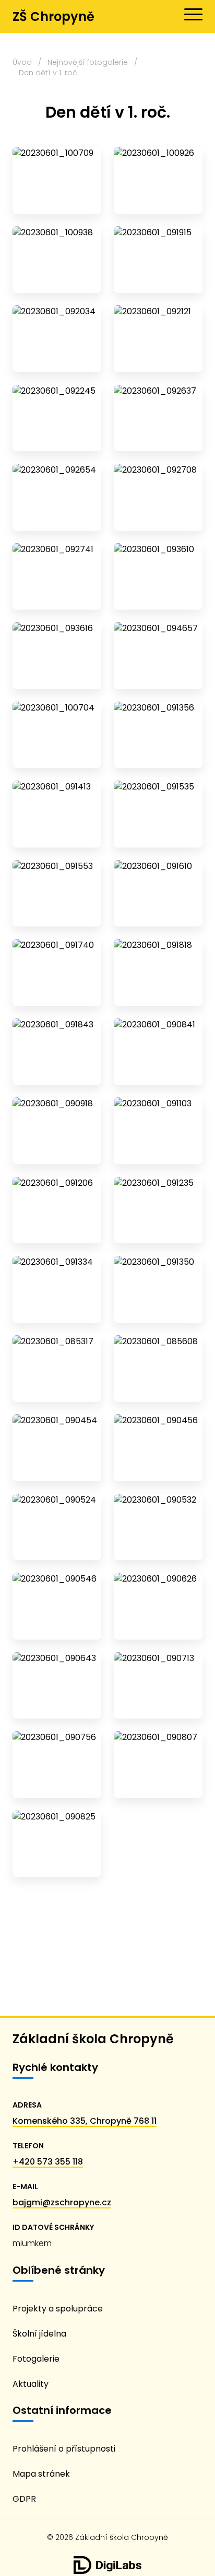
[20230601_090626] (158, 1606)
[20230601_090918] (57, 1131)
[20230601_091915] (158, 260)
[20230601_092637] (158, 418)
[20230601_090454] (57, 1448)
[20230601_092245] (57, 418)
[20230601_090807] (158, 1765)
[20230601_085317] (57, 1369)
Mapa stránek (41, 2474)
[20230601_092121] (158, 339)
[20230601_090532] (158, 1527)
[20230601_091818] (158, 972)
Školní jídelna (39, 2334)
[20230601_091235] (158, 1210)
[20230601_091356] (158, 735)
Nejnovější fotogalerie (88, 62)
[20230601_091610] (158, 894)
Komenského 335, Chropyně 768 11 (85, 2121)
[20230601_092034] (57, 339)
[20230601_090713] (158, 1686)
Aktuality (31, 2384)
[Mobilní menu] (193, 15)
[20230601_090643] (57, 1686)
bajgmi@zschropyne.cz (62, 2202)
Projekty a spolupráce (58, 2309)
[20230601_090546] (57, 1606)
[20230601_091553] (57, 894)
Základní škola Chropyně (93, 2039)
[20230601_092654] (57, 497)
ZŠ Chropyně (53, 16)
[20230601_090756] (57, 1765)
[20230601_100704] (57, 735)
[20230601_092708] (158, 497)
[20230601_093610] (158, 577)
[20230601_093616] (57, 656)
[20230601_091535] (158, 814)
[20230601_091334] (57, 1289)
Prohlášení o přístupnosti (64, 2449)
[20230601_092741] (57, 577)
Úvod (22, 62)
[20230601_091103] (158, 1131)
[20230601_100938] (57, 260)
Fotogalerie (36, 2359)
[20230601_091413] (57, 814)
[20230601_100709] (57, 180)
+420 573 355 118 (48, 2162)
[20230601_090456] (158, 1448)
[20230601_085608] (158, 1369)
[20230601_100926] (158, 180)
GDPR (24, 2499)
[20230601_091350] (158, 1289)
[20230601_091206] (57, 1210)
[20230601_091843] (57, 1052)
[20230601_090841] (158, 1052)
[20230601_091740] (57, 972)
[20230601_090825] (57, 1844)
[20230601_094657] (158, 656)
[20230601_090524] (57, 1527)
